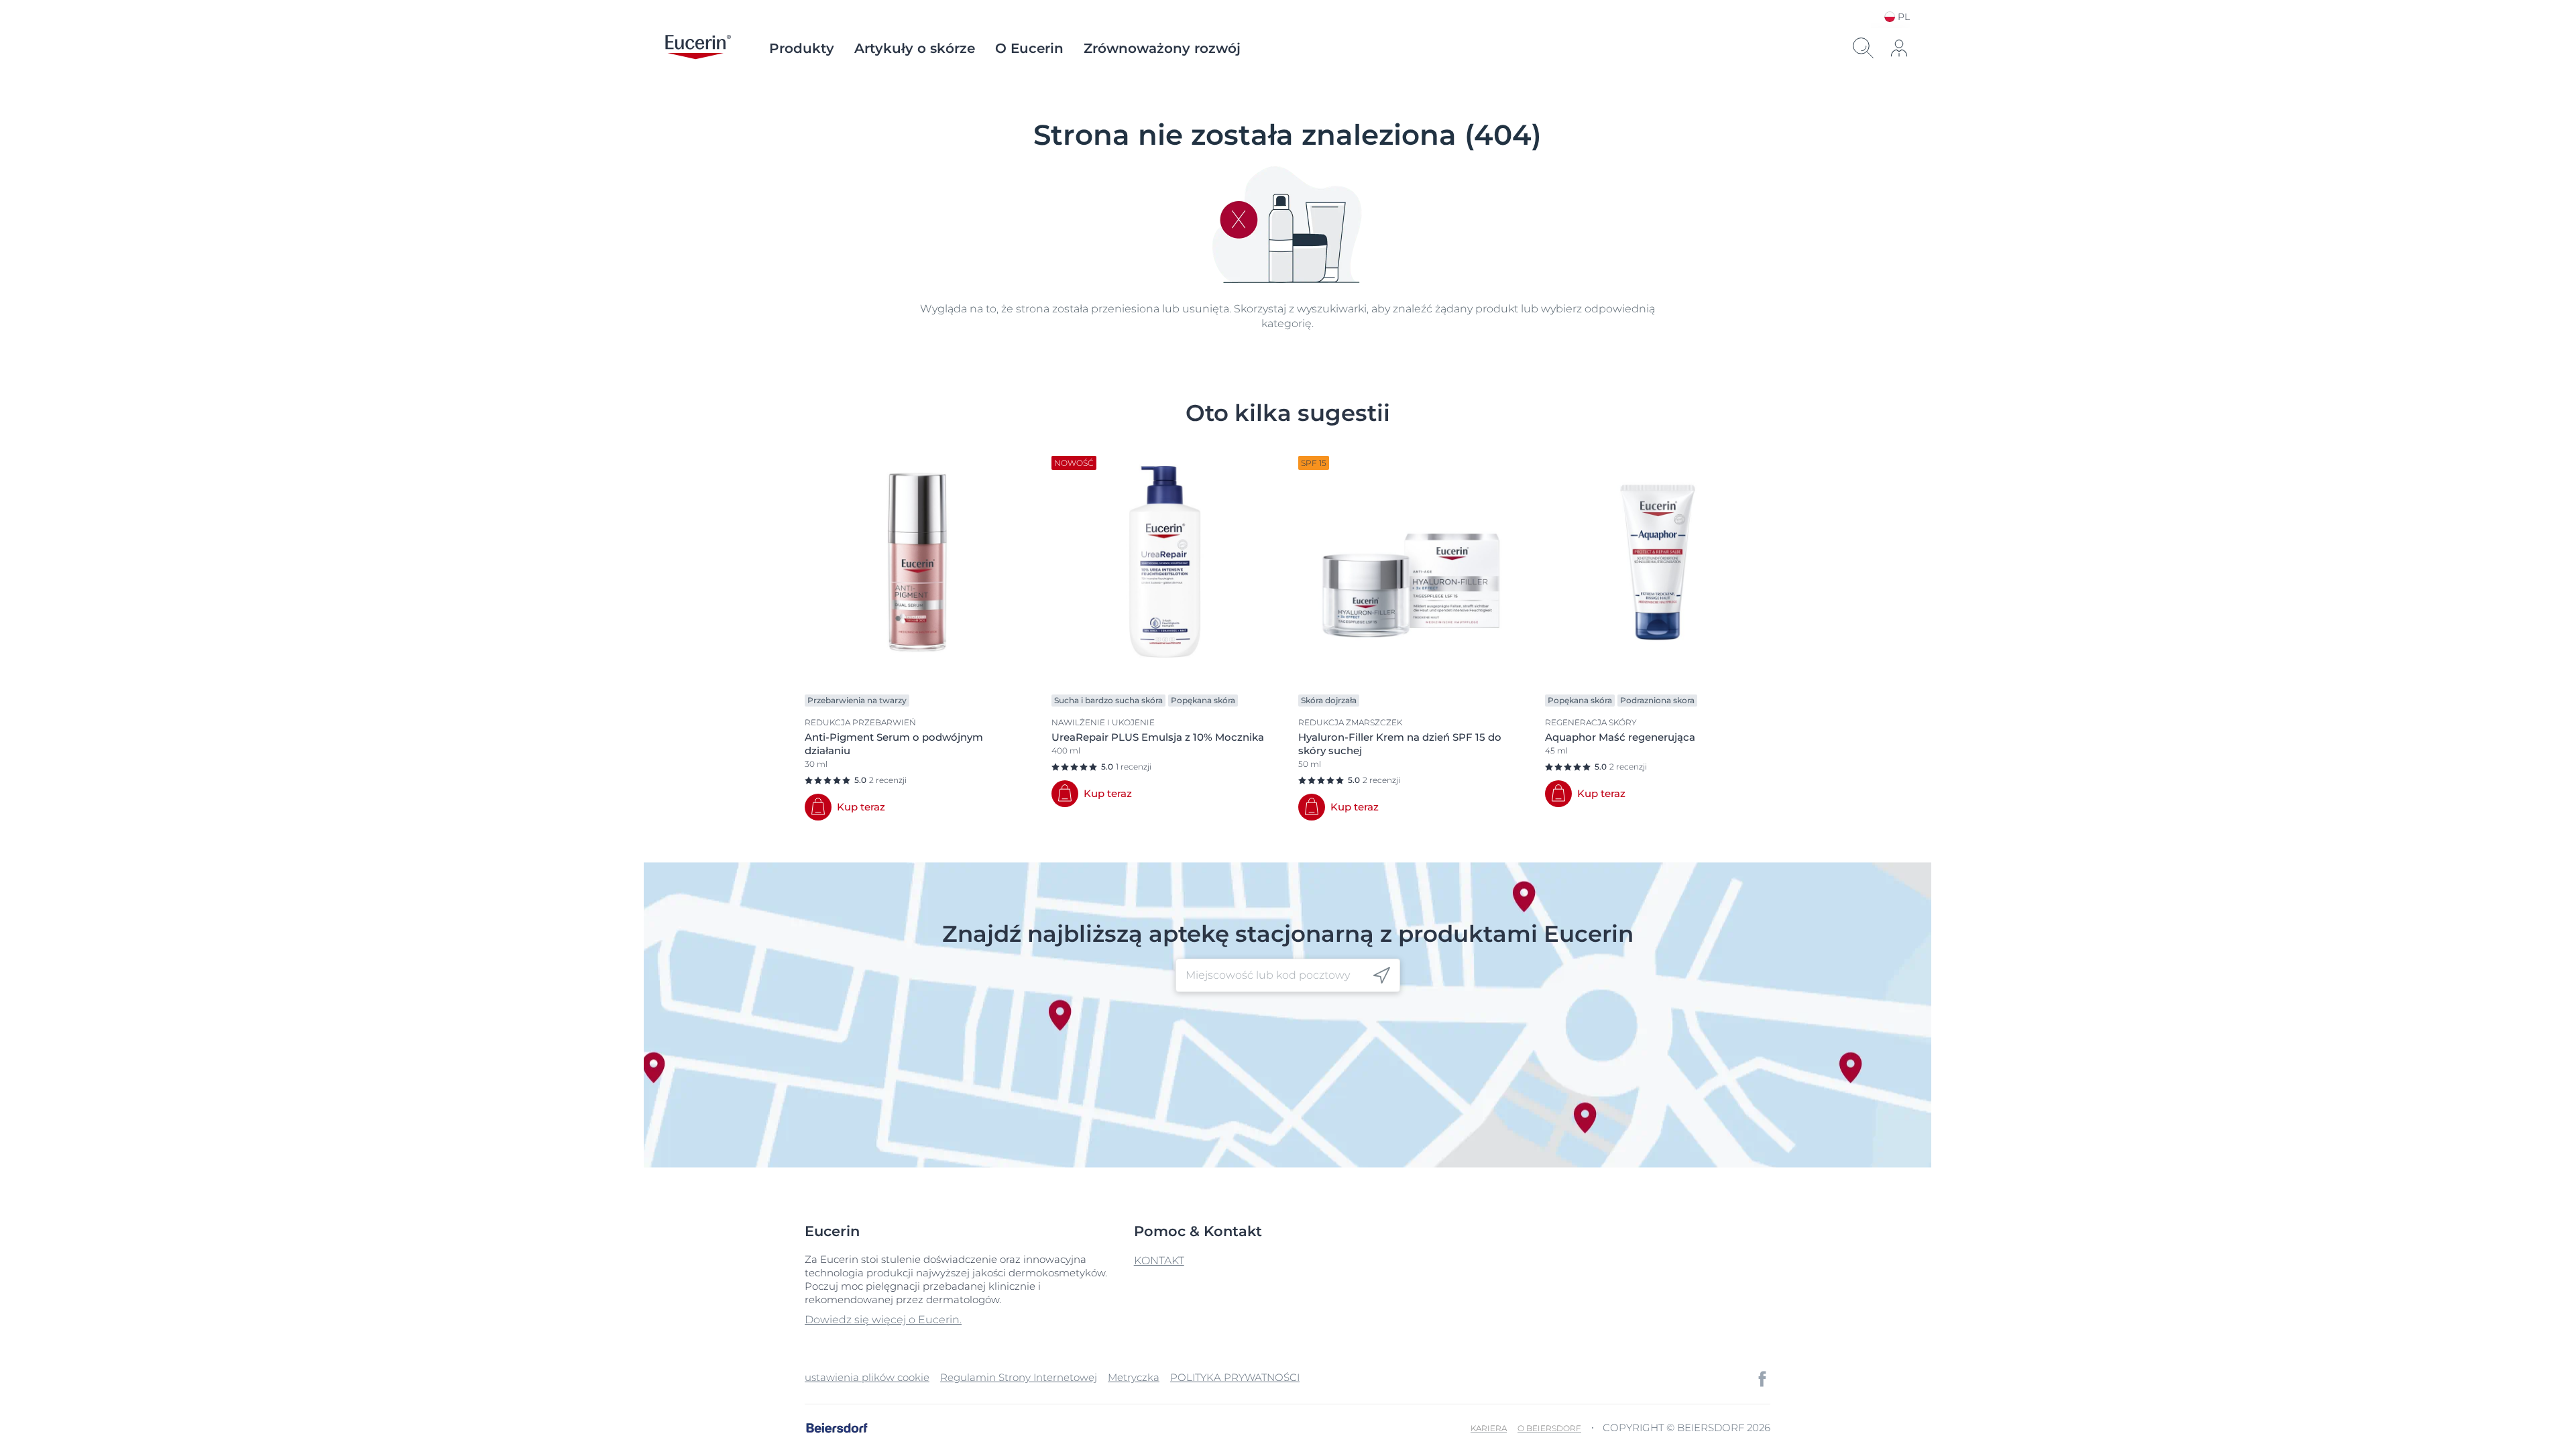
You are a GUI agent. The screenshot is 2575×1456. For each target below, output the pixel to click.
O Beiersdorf (1549, 1428)
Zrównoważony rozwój (1162, 48)
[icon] (1382, 976)
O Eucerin (1029, 48)
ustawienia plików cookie (867, 1377)
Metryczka (1134, 1377)
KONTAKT (1159, 1261)
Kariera (1489, 1428)
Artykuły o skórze (915, 48)
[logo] (698, 48)
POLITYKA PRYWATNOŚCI (1235, 1377)
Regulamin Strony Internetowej (1019, 1377)
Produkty (802, 48)
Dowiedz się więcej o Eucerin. (883, 1320)
